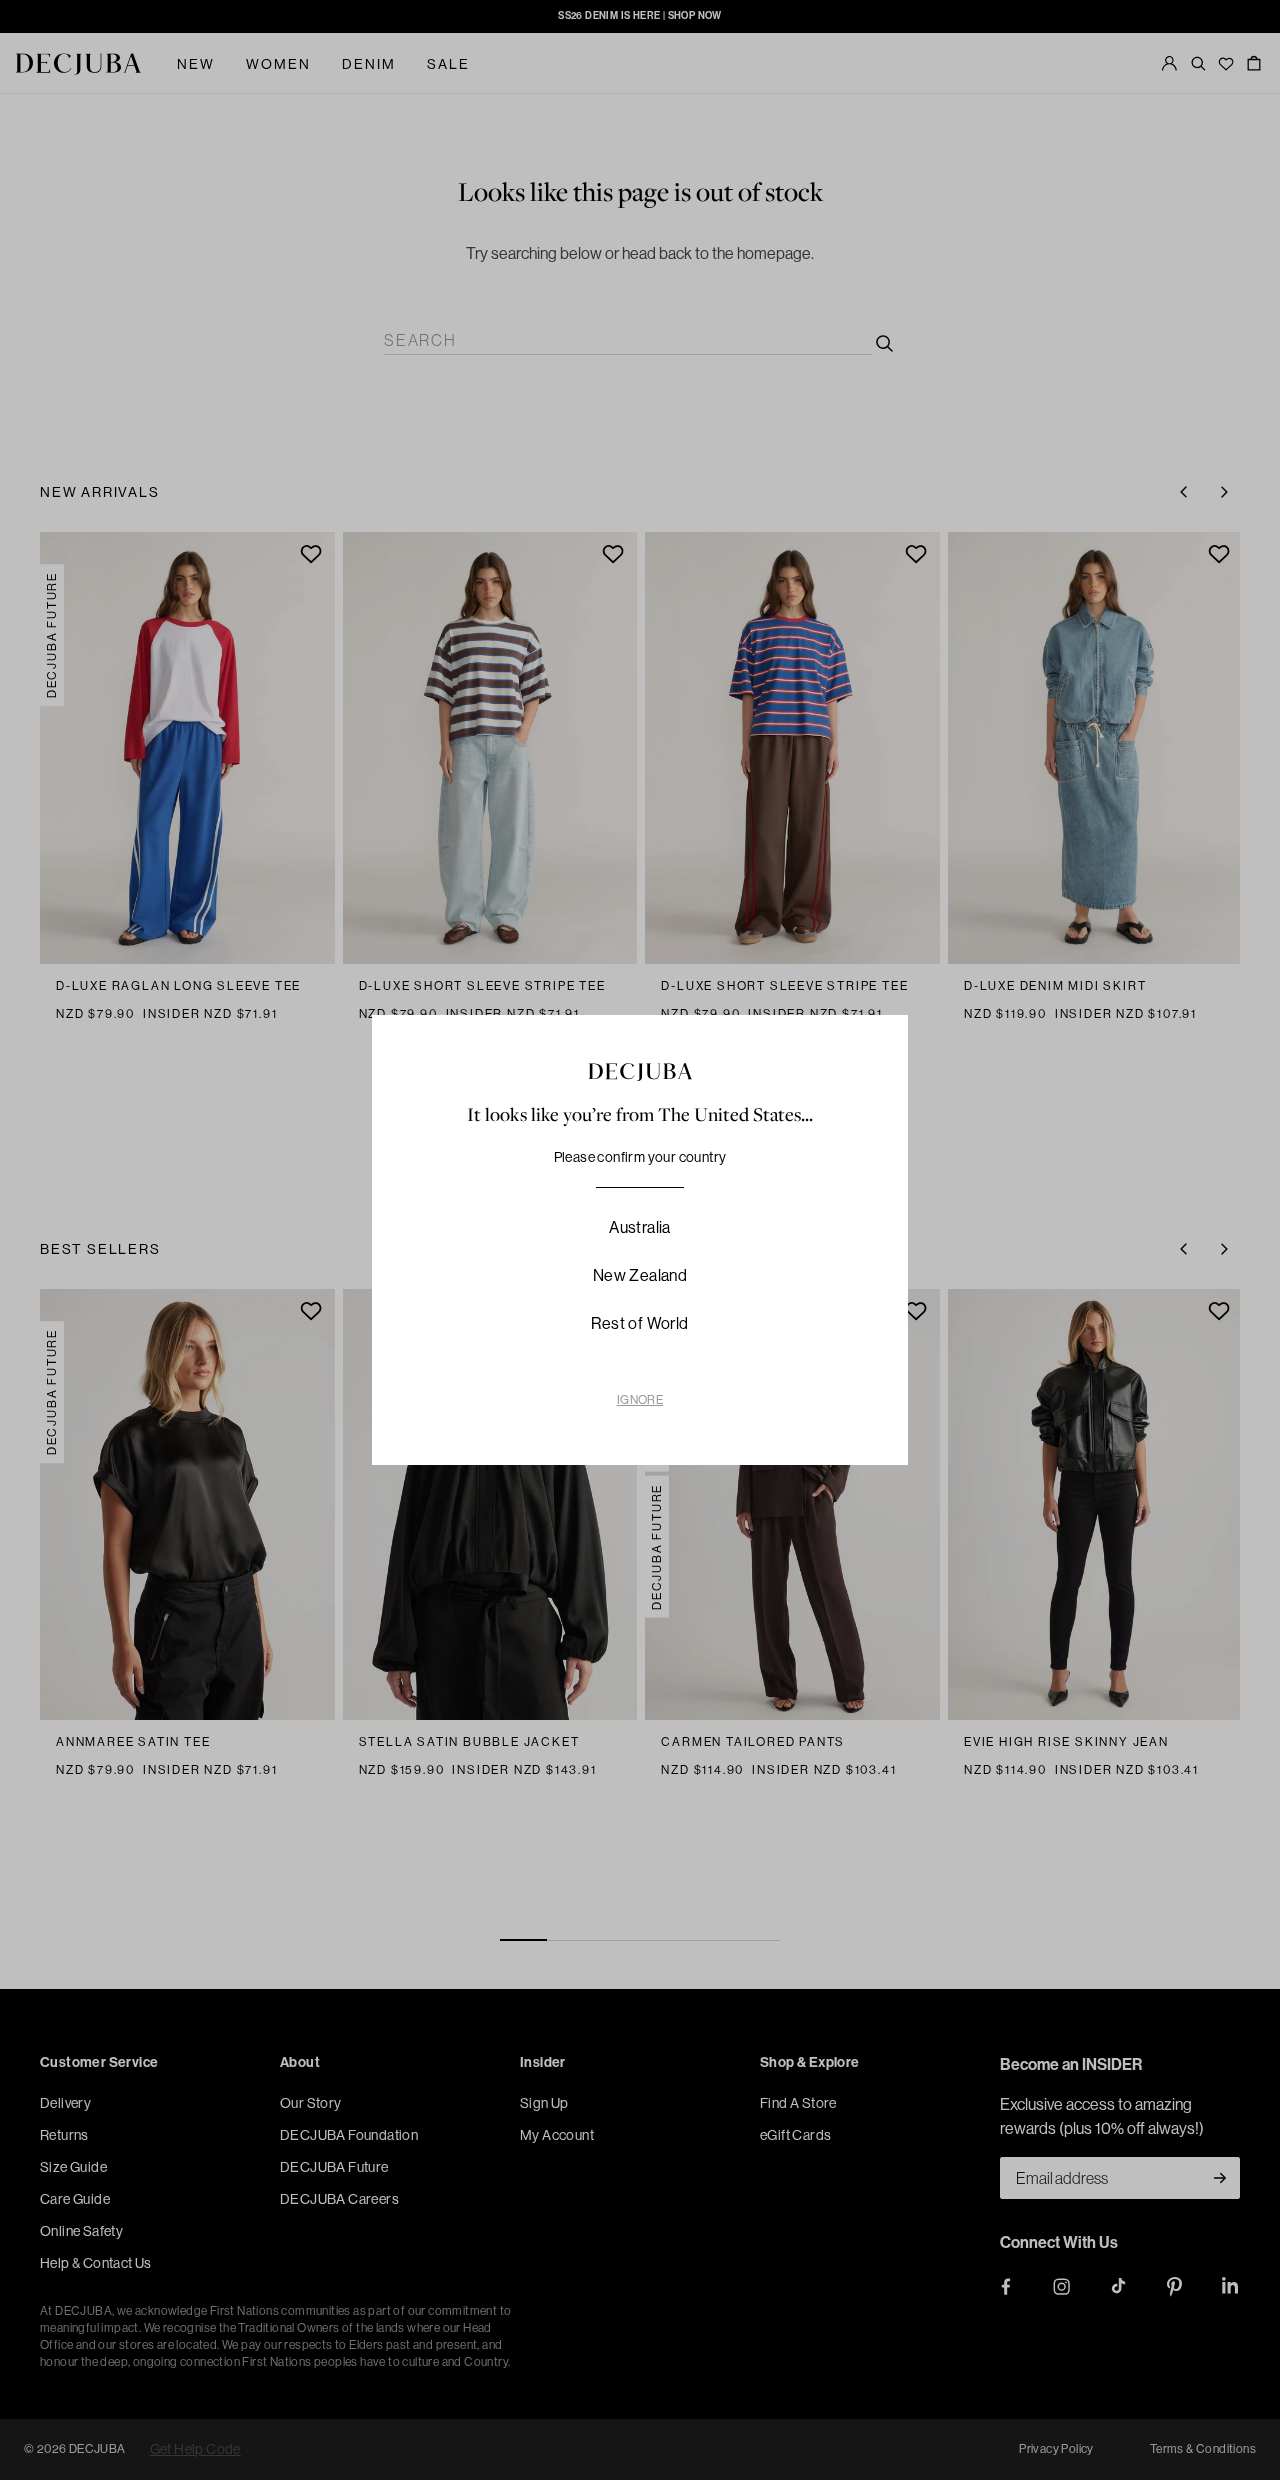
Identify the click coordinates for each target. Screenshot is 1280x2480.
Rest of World (639, 1323)
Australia (640, 1227)
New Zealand (640, 1275)
